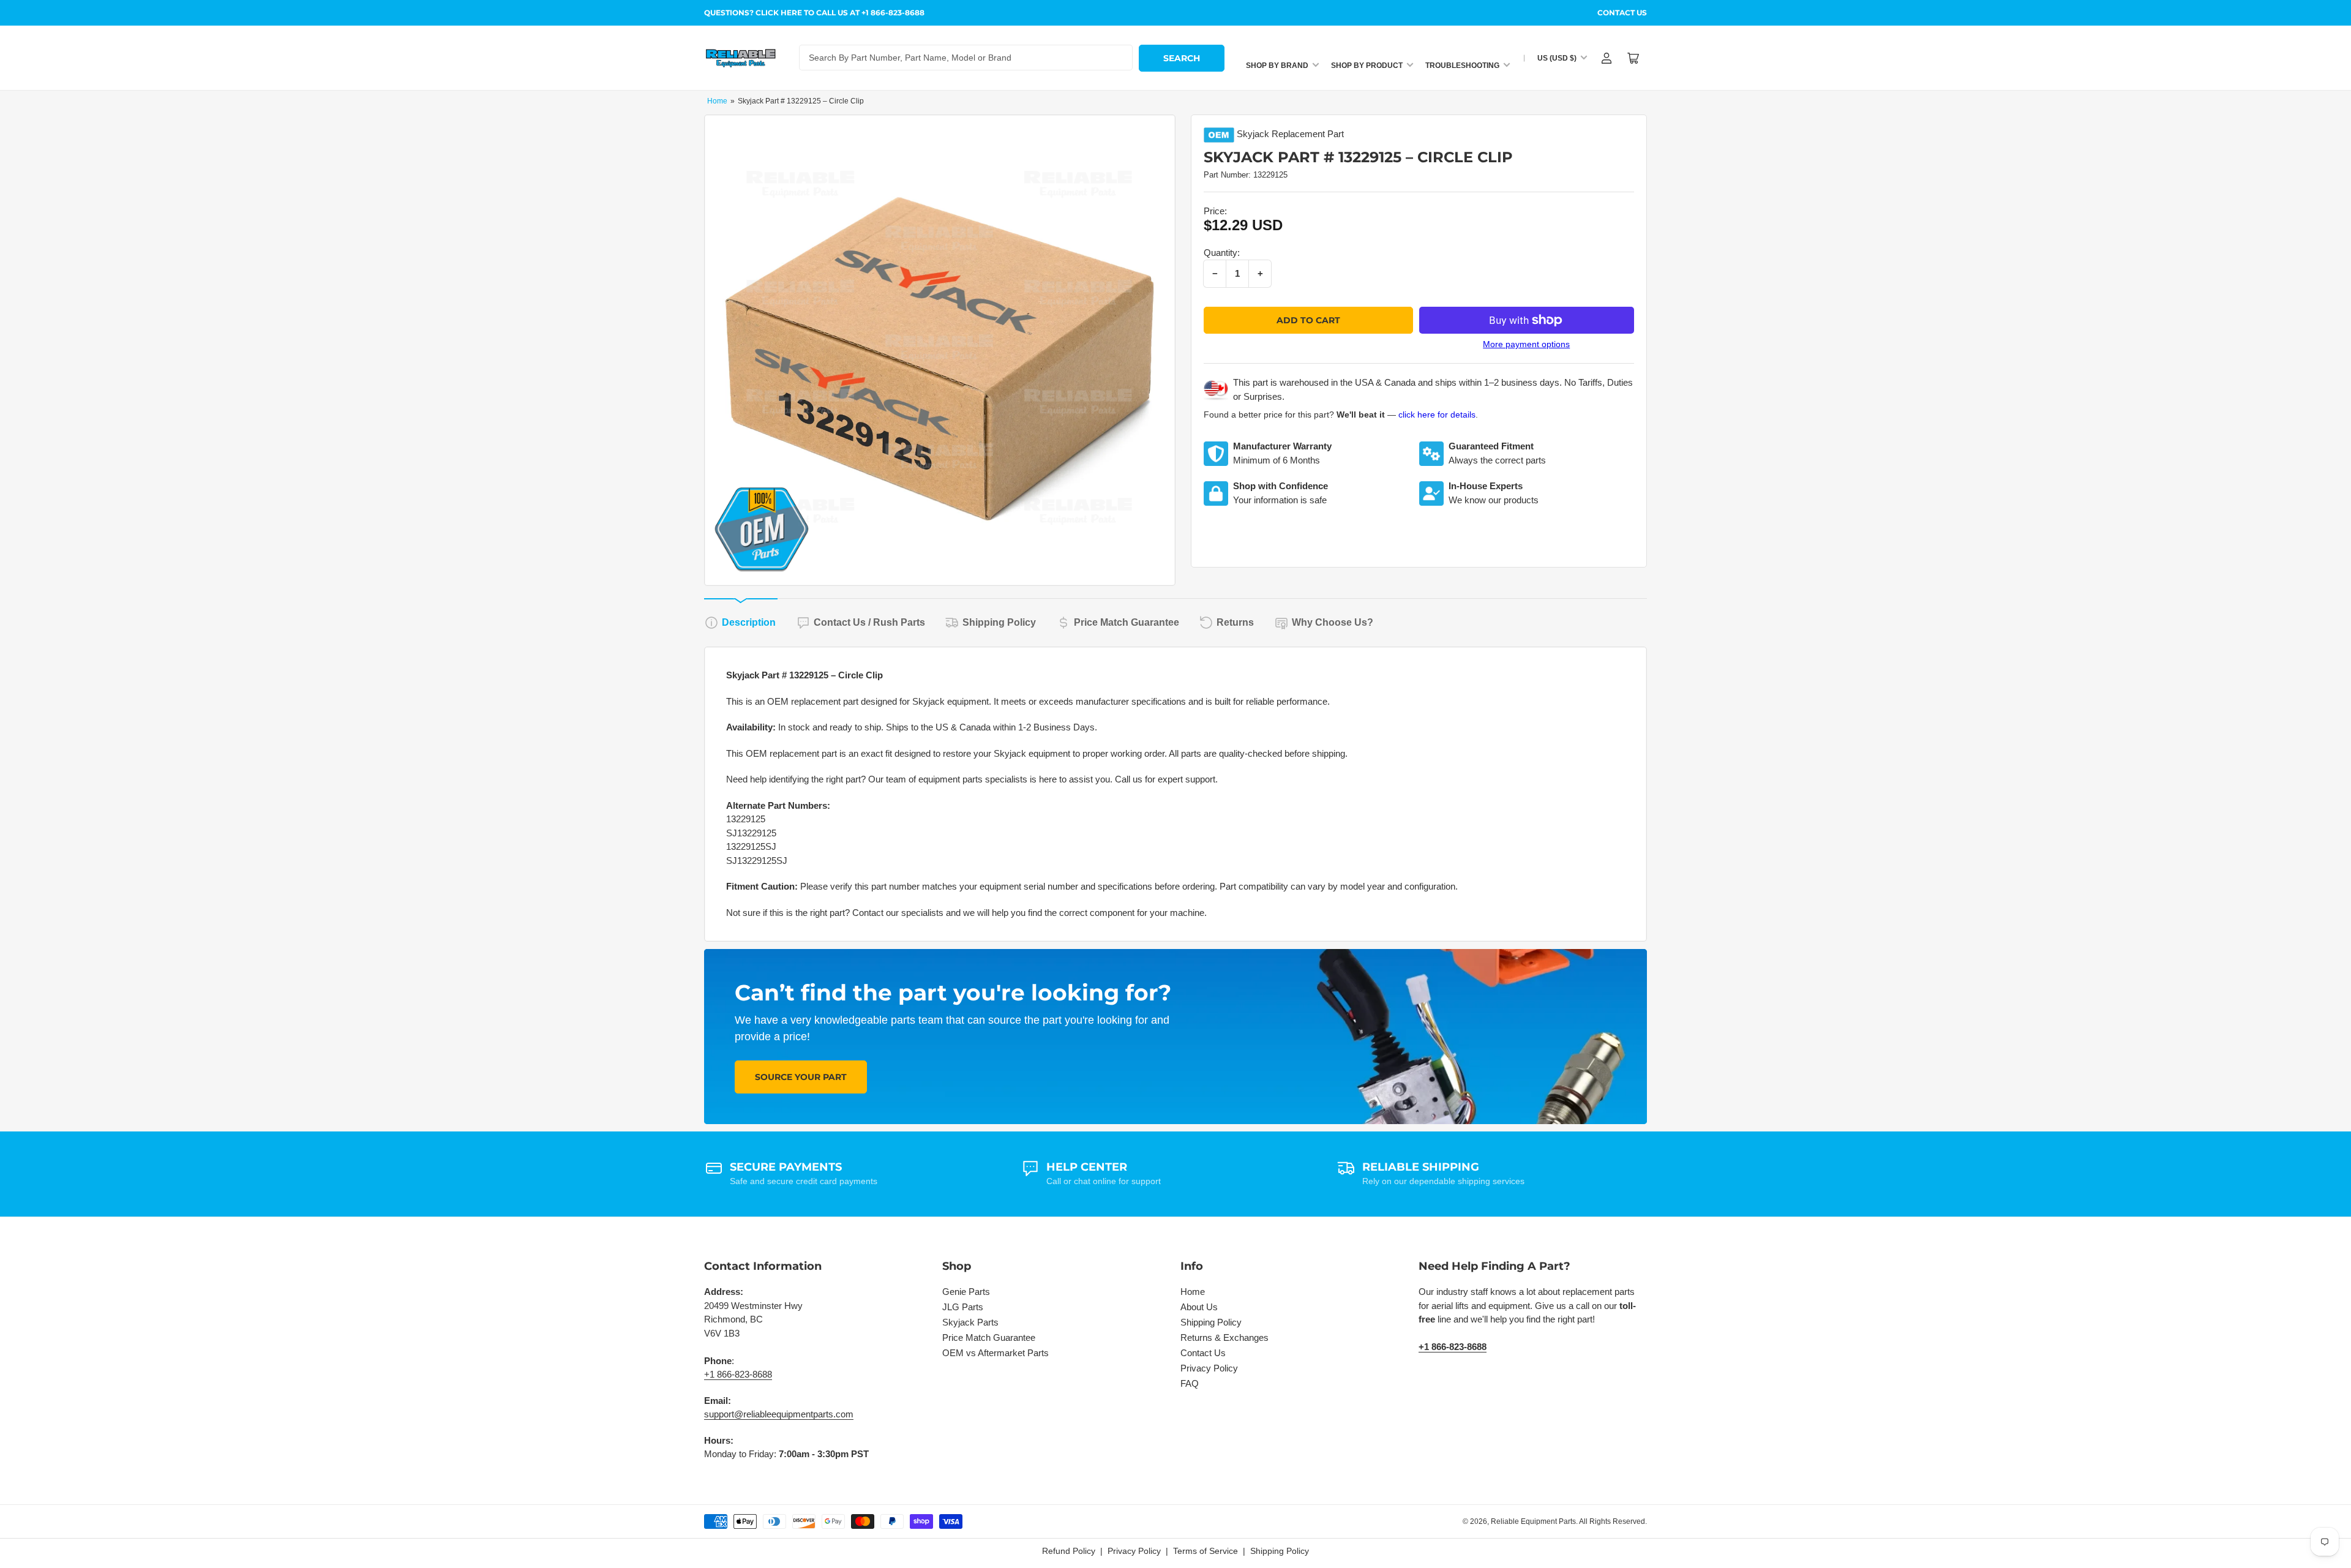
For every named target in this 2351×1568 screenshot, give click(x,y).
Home (717, 101)
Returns (1235, 622)
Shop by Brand (1277, 66)
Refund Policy (1069, 1551)
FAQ (1190, 1383)
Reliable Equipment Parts (1533, 1521)
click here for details (1437, 415)
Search (1182, 58)
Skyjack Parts (970, 1322)
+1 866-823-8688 (738, 1374)
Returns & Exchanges (1224, 1337)
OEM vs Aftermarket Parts (996, 1353)
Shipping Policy (999, 622)
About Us (1199, 1307)
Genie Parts (966, 1292)
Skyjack (1253, 134)
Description (749, 622)
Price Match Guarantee (1127, 622)
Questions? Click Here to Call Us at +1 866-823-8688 (814, 13)
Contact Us (1622, 13)
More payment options (1526, 344)
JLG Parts (963, 1307)
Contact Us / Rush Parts (869, 622)
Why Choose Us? (1333, 622)
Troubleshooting (1462, 66)
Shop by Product (1367, 66)
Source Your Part (801, 1077)
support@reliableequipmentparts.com (779, 1414)
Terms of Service (1205, 1551)
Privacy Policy (1209, 1368)
